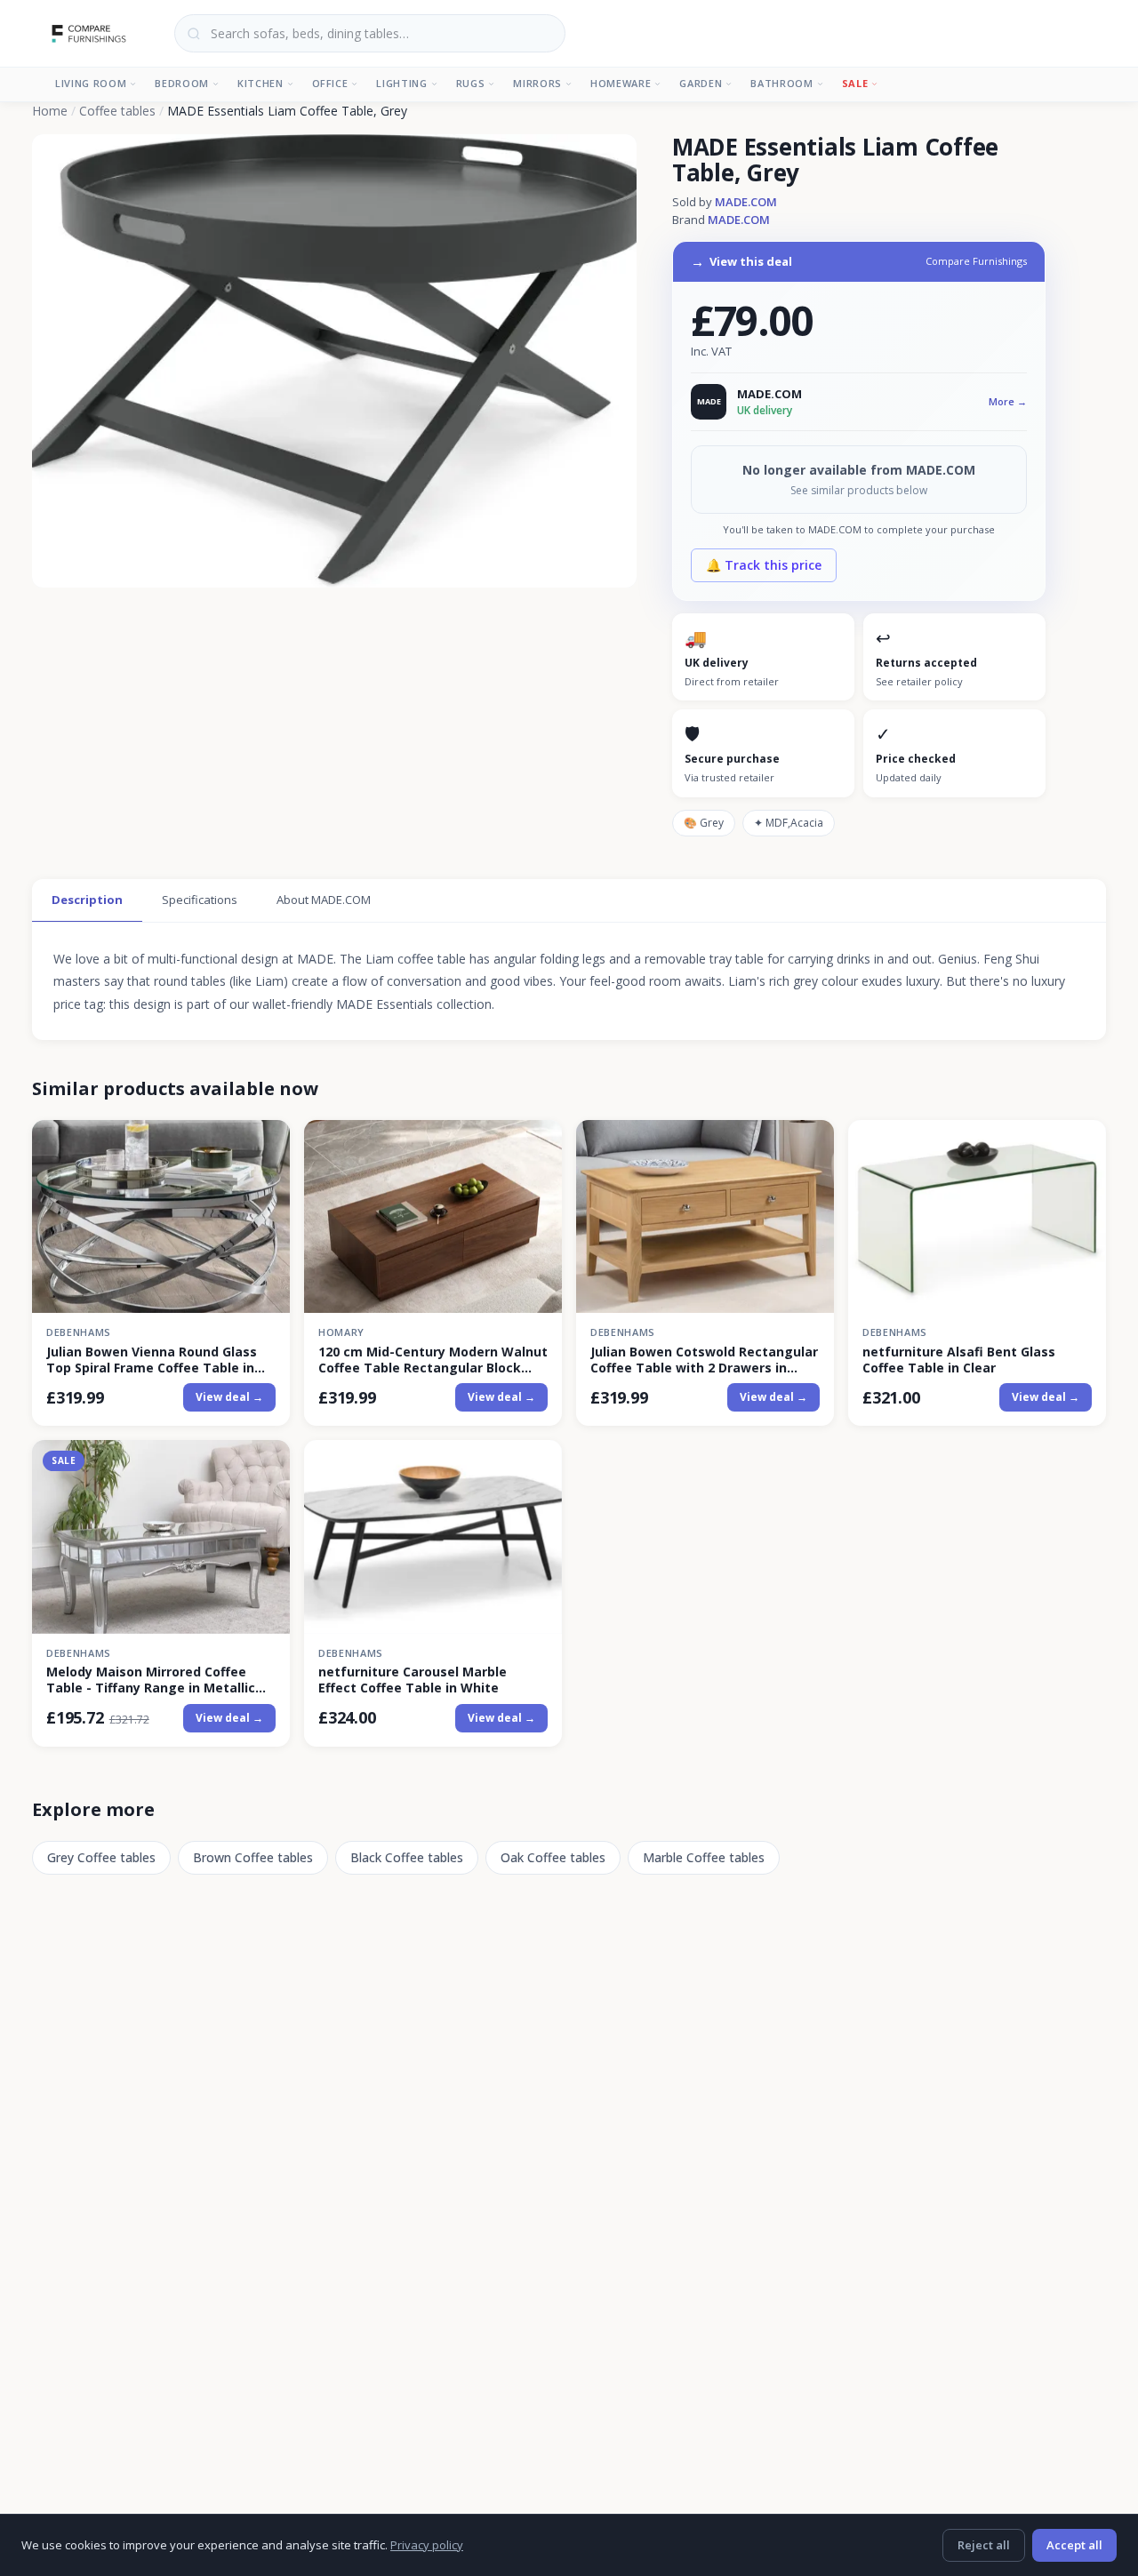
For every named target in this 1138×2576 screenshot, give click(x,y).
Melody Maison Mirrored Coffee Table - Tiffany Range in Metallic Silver (151, 1680)
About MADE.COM (324, 900)
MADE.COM (746, 202)
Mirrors (537, 83)
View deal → (229, 1397)
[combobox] (370, 33)
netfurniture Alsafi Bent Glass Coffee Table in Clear (959, 1360)
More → (1008, 401)
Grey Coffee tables (101, 1857)
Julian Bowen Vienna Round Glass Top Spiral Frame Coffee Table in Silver (152, 1360)
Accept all (1074, 2545)
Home (50, 111)
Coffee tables (117, 111)
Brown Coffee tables (253, 1857)
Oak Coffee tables (553, 1857)
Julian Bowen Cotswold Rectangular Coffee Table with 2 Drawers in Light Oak (704, 1360)
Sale (855, 83)
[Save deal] (265, 1144)
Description (87, 900)
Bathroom (781, 83)
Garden (701, 83)
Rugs (471, 83)
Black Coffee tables (407, 1857)
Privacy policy (427, 2545)
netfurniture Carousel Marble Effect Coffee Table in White (413, 1680)
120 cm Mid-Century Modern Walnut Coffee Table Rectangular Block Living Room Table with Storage (433, 1360)
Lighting (401, 83)
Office (330, 83)
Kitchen (260, 83)
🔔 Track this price (764, 565)
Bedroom (182, 83)
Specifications (200, 900)
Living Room (91, 83)
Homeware (621, 83)
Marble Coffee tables (704, 1857)
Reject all (984, 2545)
